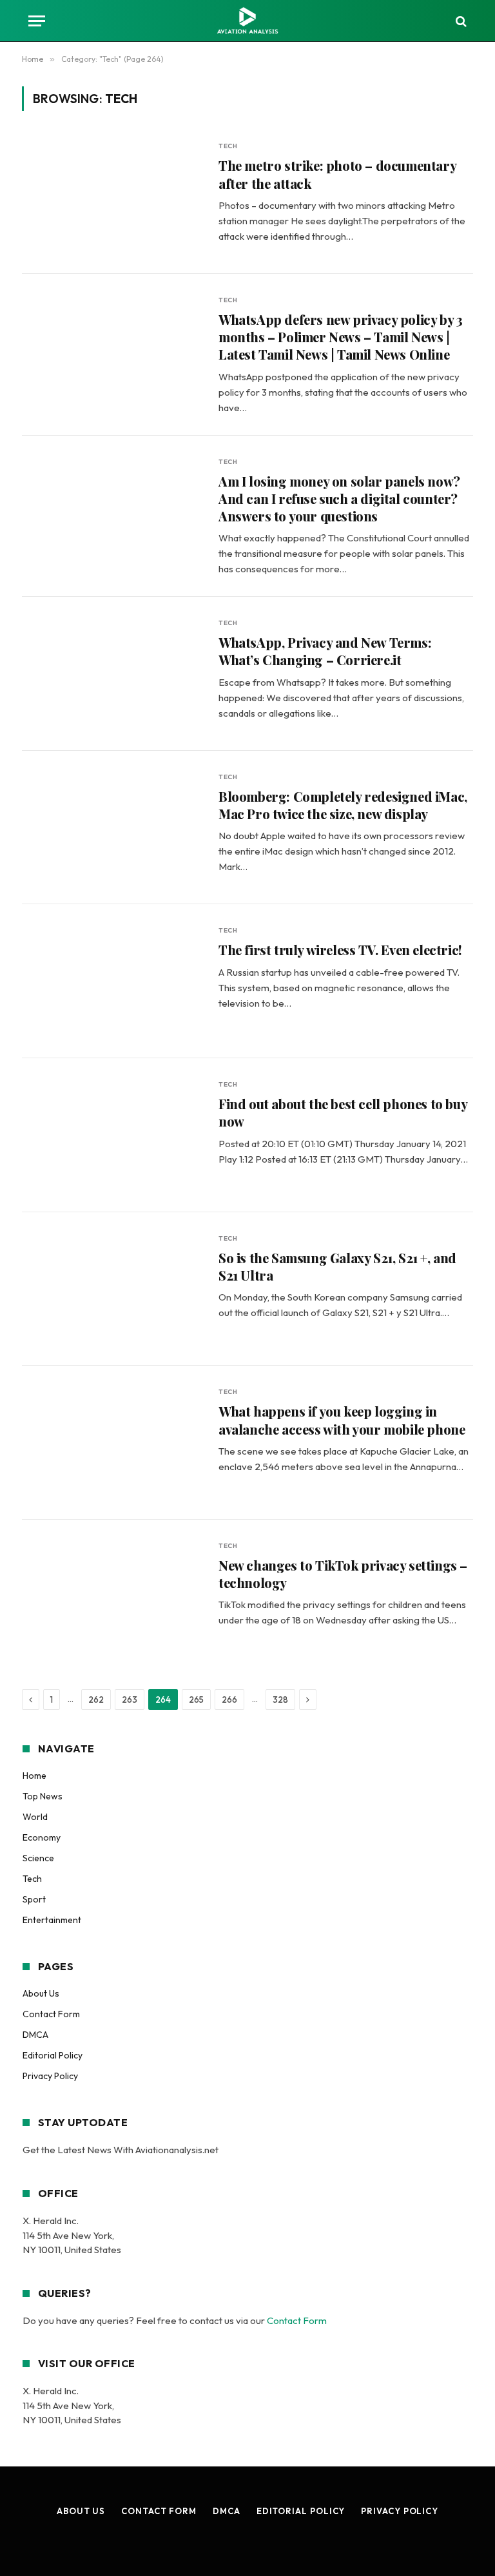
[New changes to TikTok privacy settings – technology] (112, 1597)
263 (130, 1700)
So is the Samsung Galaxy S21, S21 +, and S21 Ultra (337, 1266)
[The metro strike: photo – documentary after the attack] (112, 197)
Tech (228, 146)
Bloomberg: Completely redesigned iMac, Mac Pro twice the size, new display (343, 805)
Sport (34, 1899)
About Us (41, 1993)
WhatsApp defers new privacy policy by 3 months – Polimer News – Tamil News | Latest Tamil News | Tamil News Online (340, 337)
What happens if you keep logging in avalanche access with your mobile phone (342, 1420)
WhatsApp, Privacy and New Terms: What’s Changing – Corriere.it (325, 651)
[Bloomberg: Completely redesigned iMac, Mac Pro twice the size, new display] (112, 828)
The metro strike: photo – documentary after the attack (337, 174)
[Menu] (37, 21)
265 (196, 1700)
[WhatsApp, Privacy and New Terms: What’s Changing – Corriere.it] (112, 674)
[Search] (460, 21)
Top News (43, 1796)
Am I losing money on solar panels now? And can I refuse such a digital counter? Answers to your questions (339, 499)
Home (34, 1776)
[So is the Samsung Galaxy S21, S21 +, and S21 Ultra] (112, 1289)
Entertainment (52, 1920)
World (35, 1817)
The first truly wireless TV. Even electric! (340, 950)
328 (280, 1700)
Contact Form (51, 2014)
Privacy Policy (50, 2076)
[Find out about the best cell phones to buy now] (112, 1135)
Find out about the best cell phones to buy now (343, 1112)
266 (229, 1700)
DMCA (35, 2035)
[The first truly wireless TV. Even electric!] (112, 981)
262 (96, 1700)
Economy (42, 1837)
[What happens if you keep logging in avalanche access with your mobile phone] (112, 1443)
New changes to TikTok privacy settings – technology (343, 1574)
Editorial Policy (53, 2055)
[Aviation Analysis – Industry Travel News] (247, 21)
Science (38, 1858)
